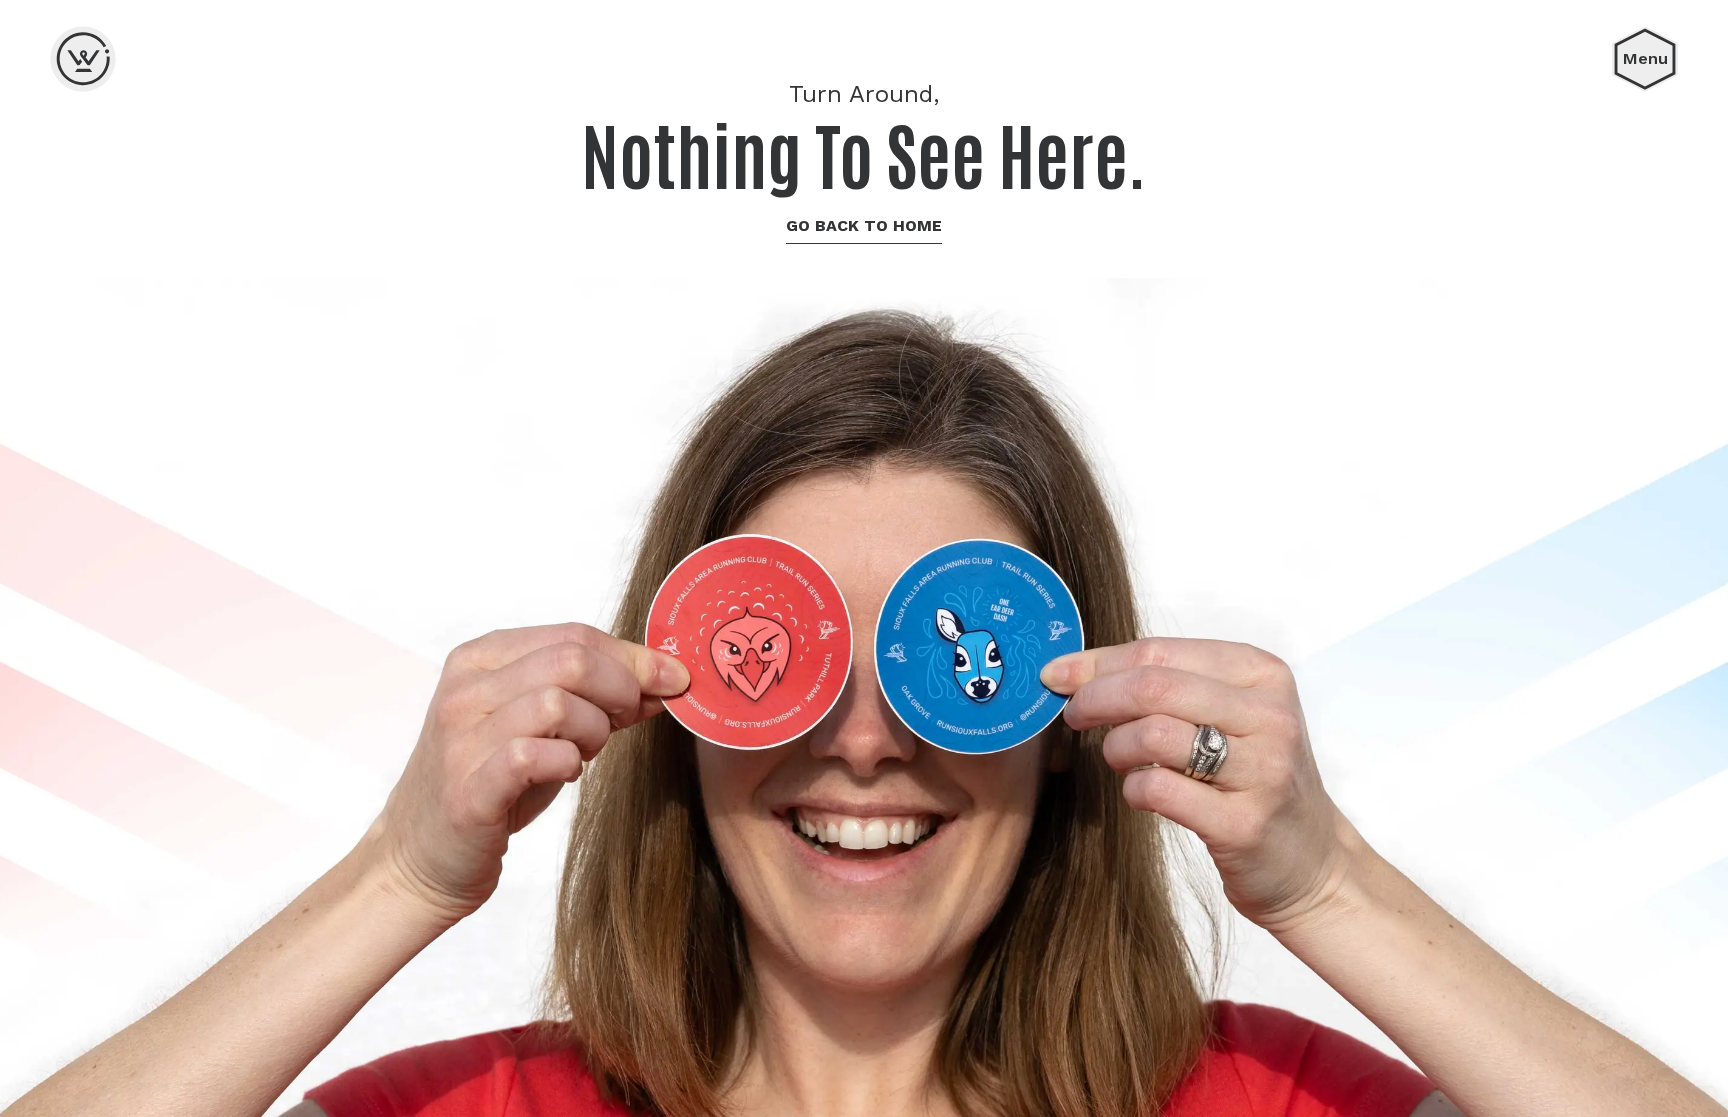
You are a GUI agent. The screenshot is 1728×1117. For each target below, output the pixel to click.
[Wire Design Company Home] (83, 59)
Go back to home (864, 225)
